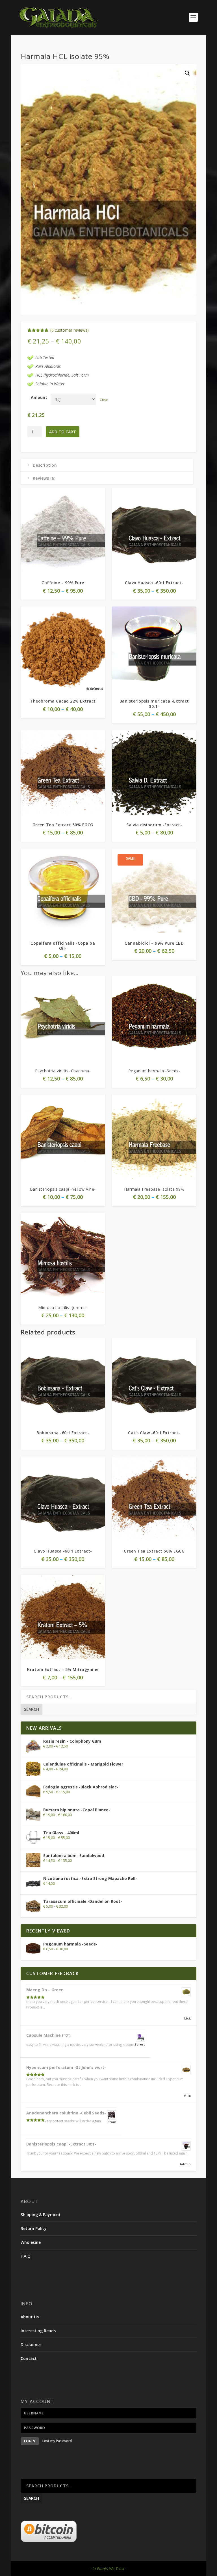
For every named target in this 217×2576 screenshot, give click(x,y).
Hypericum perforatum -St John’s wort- (66, 2067)
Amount (39, 397)
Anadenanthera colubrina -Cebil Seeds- (66, 2113)
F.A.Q (26, 2256)
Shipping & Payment (41, 2215)
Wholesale (31, 2242)
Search (32, 1709)
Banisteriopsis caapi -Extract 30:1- (61, 2144)
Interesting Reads (38, 2331)
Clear (104, 400)
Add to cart (63, 432)
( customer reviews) (70, 330)
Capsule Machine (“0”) (48, 2035)
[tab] (107, 465)
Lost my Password (57, 2441)
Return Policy (34, 2228)
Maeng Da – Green (45, 1990)
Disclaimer (31, 2345)
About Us (30, 2317)
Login (30, 2441)
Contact (29, 2358)
